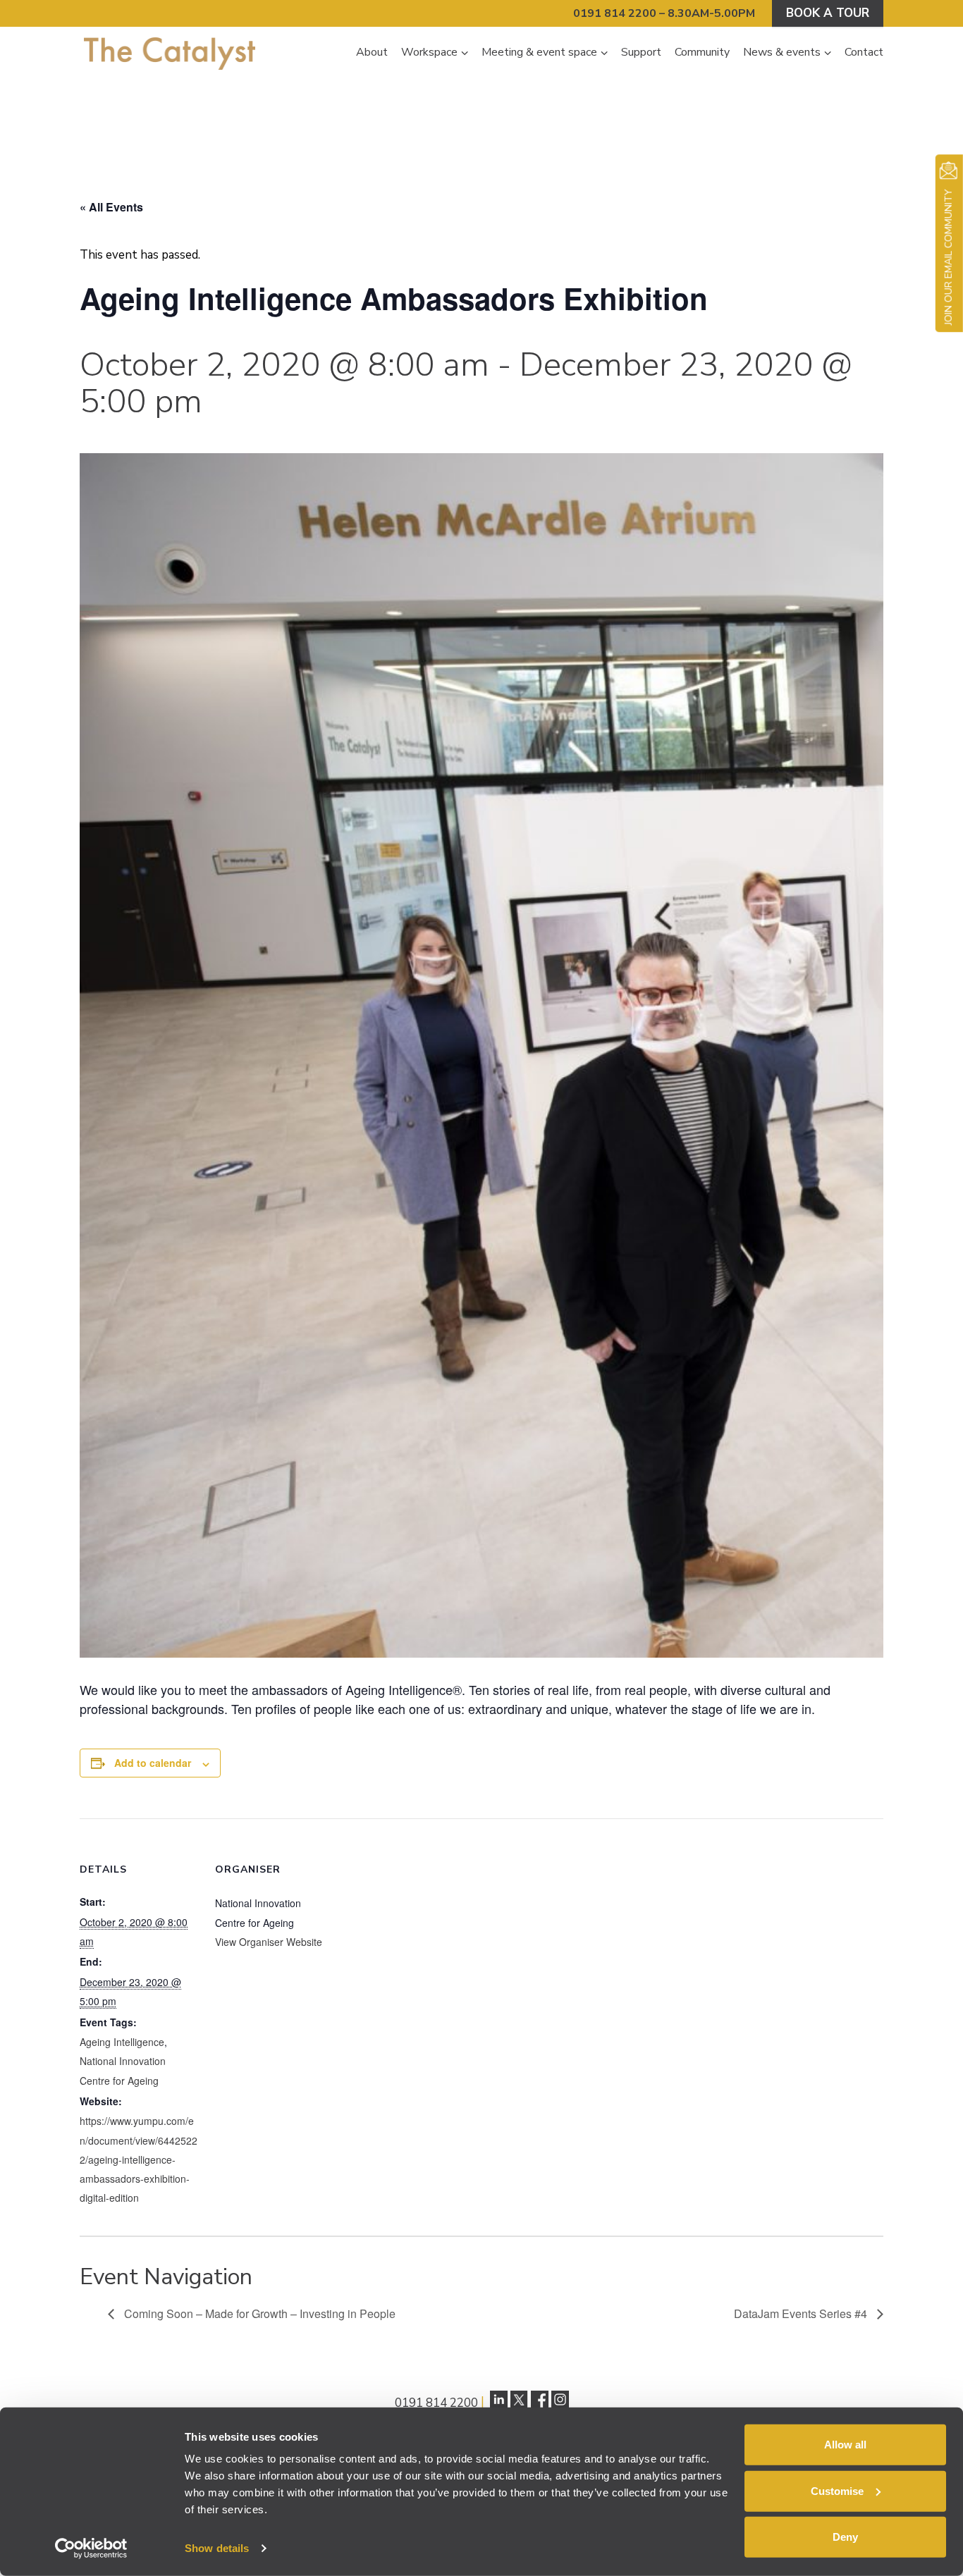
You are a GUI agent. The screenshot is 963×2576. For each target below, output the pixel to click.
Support (641, 52)
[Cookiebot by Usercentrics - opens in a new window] (91, 2549)
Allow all (845, 2445)
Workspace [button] (429, 52)
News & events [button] (782, 52)
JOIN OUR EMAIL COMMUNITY (949, 257)
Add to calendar (153, 1763)
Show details (217, 2548)
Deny (845, 2537)
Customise (837, 2490)
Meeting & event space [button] (539, 52)
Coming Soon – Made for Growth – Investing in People (258, 2313)
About (372, 52)
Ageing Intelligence (122, 2042)
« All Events (111, 207)
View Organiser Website (269, 1942)
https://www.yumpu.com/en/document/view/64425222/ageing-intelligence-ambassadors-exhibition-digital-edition (139, 2159)
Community (702, 52)
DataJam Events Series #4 (802, 2313)
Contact (864, 52)
